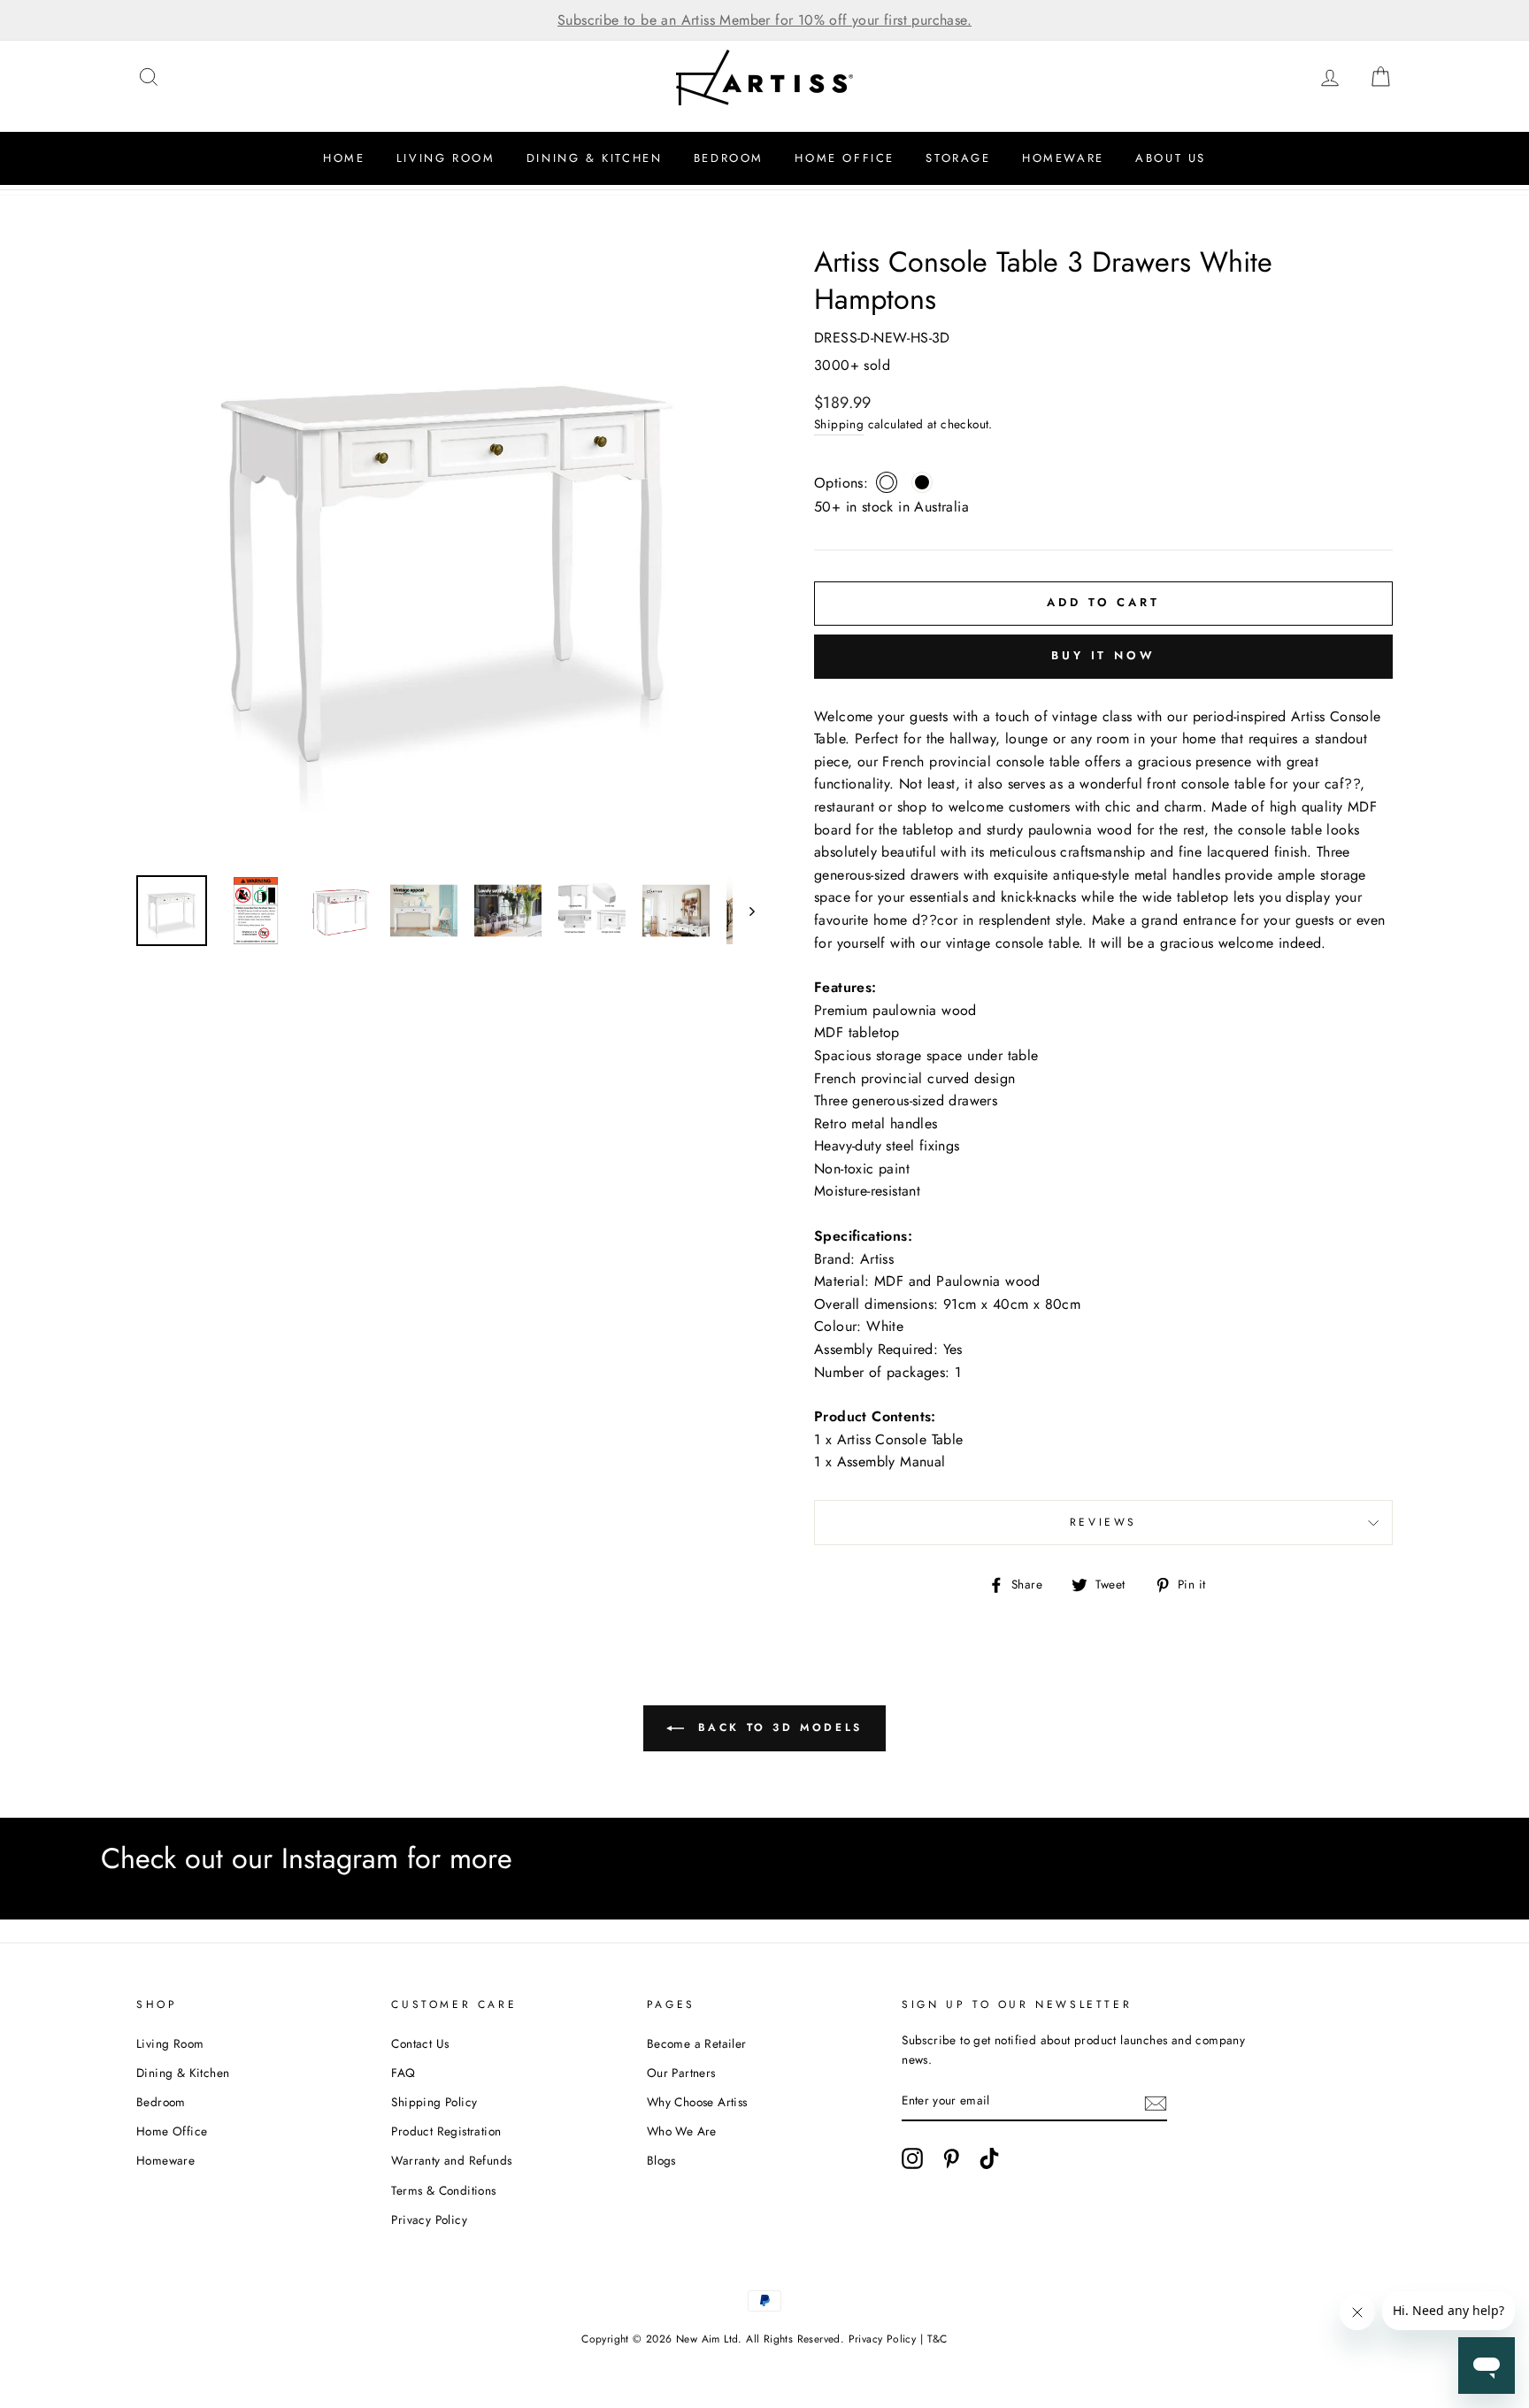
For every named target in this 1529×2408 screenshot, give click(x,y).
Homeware (1063, 158)
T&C (937, 2339)
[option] (764, 20)
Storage (958, 158)
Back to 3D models (777, 1727)
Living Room (446, 158)
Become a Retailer (697, 2043)
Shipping (839, 424)
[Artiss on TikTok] (989, 2158)
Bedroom (729, 158)
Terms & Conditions (443, 2190)
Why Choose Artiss (697, 2102)
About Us (1171, 158)
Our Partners (681, 2073)
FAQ (403, 2073)
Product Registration (446, 2131)
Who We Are (682, 2131)
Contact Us (420, 2043)
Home (344, 158)
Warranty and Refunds (451, 2160)
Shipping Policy (434, 2102)
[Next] (744, 911)
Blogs (661, 2160)
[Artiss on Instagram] (912, 2158)
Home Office (845, 158)
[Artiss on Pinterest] (951, 2158)
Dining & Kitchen (595, 158)
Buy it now (1103, 655)
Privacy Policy (429, 2220)
